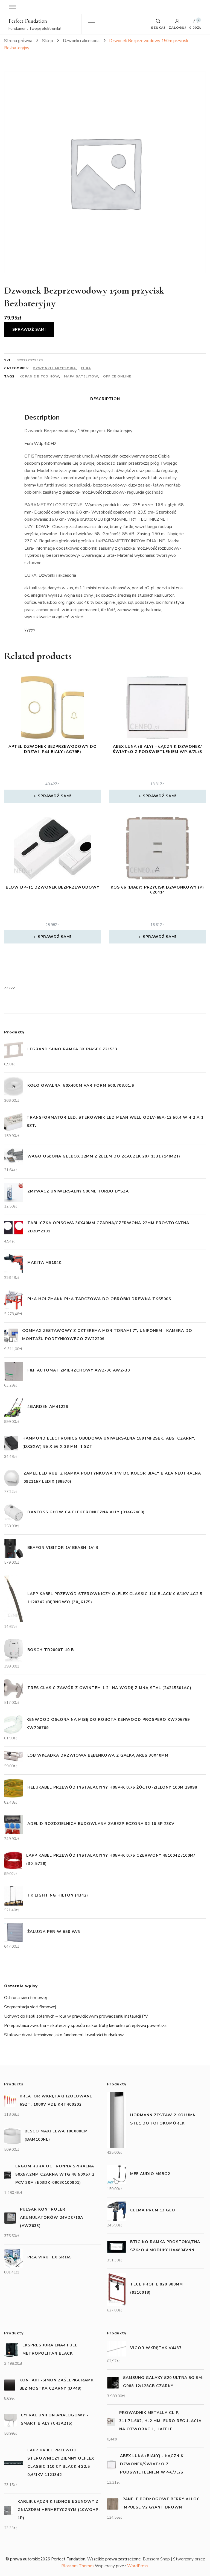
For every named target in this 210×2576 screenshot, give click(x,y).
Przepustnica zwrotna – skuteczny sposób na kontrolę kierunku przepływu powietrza (85, 2026)
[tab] (105, 399)
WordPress (138, 2566)
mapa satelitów (81, 376)
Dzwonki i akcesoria (54, 368)
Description (105, 399)
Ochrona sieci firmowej (25, 1998)
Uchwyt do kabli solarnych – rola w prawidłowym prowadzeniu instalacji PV (76, 2016)
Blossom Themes (78, 2566)
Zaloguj (177, 27)
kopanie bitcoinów (39, 376)
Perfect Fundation (28, 21)
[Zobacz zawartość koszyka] (196, 22)
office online (117, 376)
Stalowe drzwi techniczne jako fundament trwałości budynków (64, 2035)
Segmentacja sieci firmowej (30, 2007)
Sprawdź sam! (29, 329)
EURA (86, 368)
